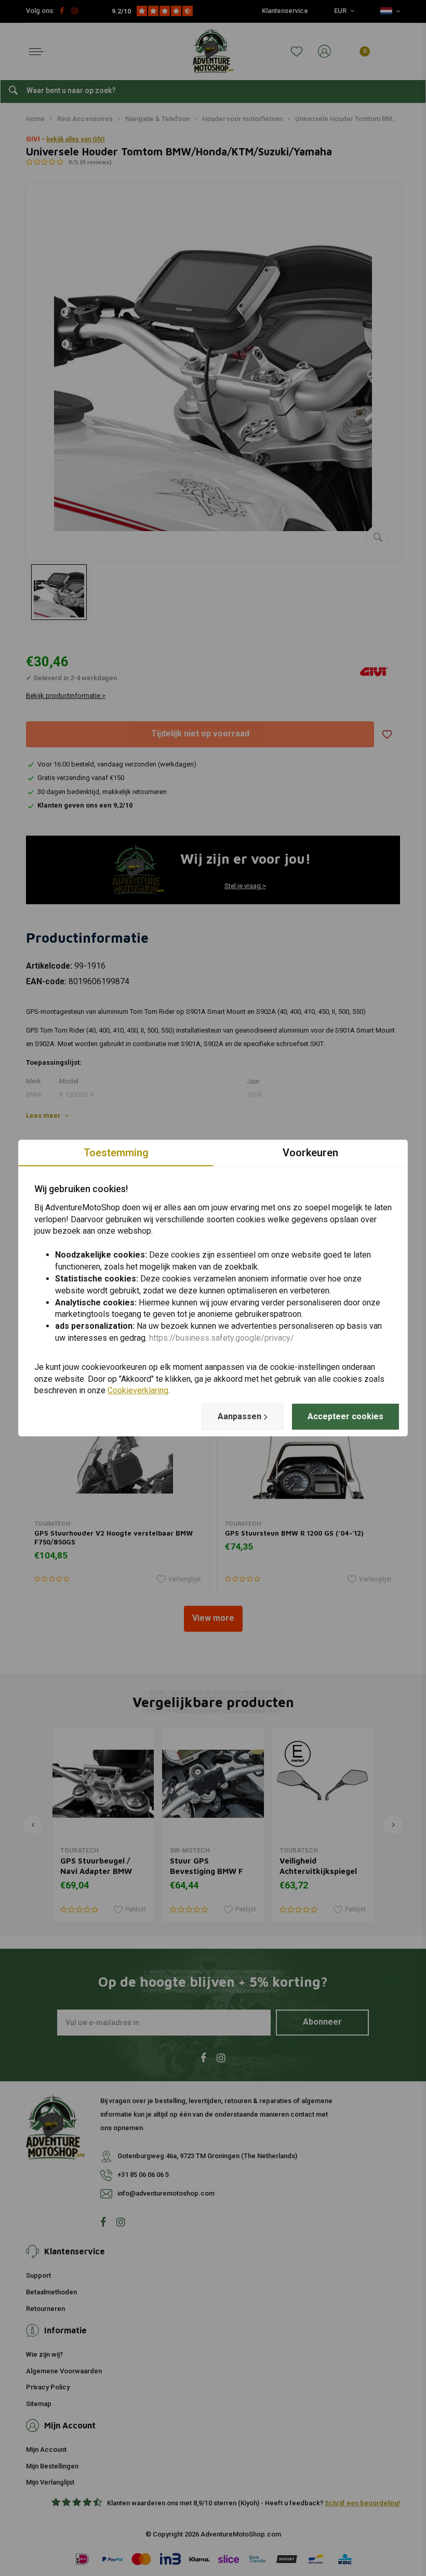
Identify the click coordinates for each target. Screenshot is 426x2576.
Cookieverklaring (138, 1391)
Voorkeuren (310, 1153)
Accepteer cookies (345, 1416)
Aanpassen (239, 1416)
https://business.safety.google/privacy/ (222, 1338)
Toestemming (116, 1153)
